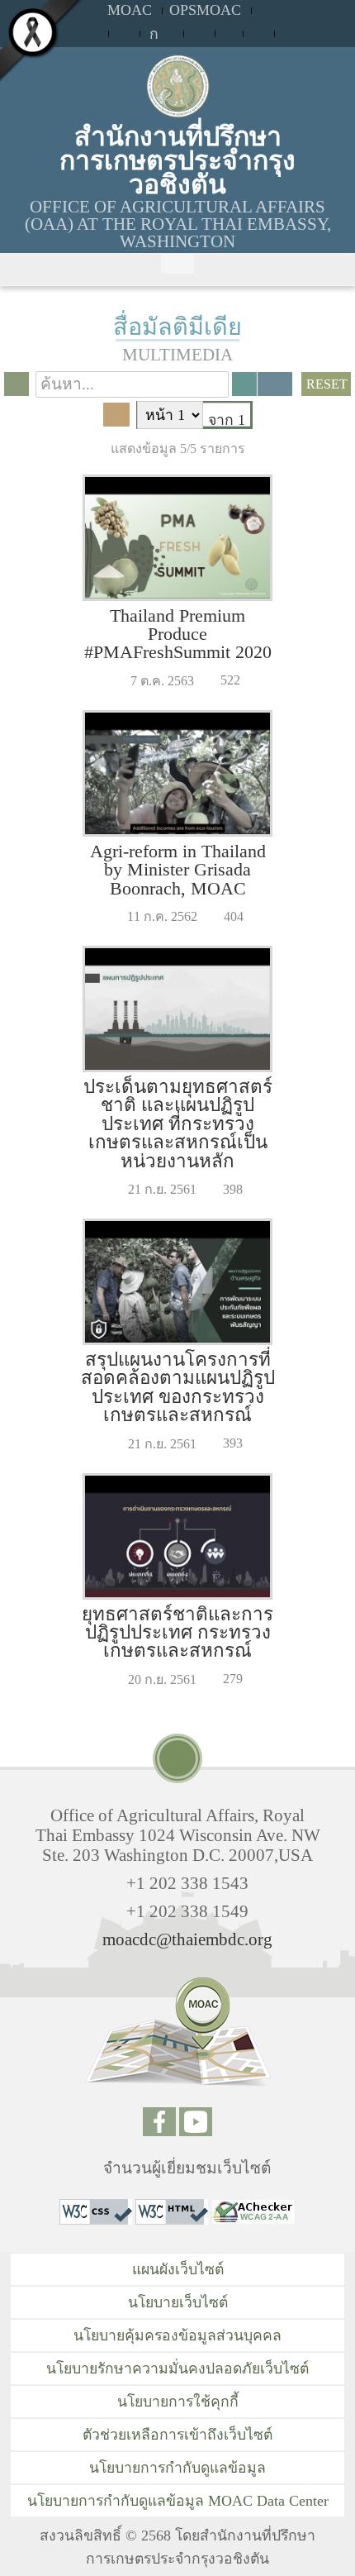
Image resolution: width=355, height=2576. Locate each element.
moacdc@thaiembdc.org (187, 1939)
